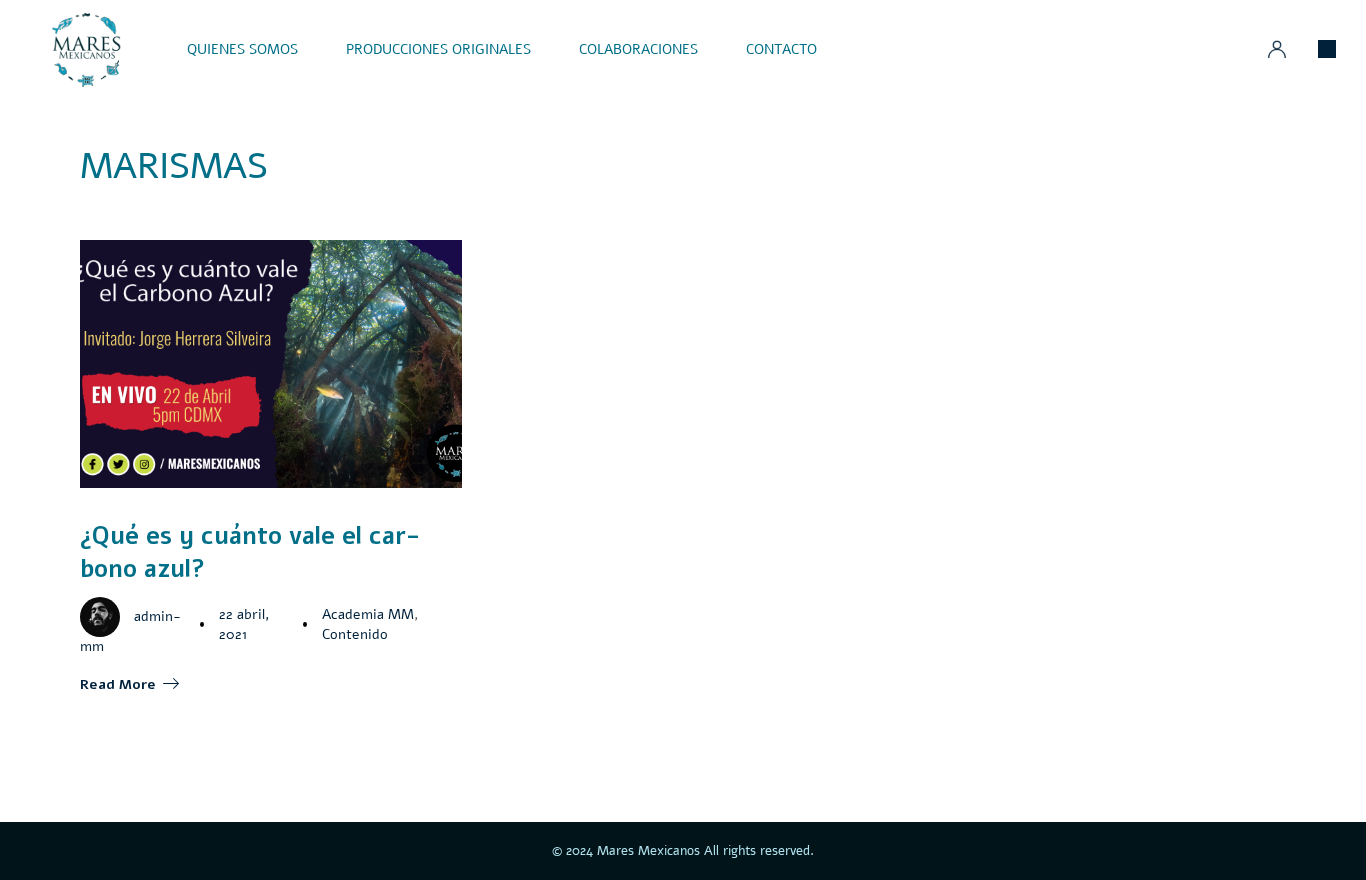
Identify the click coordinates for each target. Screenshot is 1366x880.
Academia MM (368, 614)
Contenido (355, 634)
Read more (118, 684)
